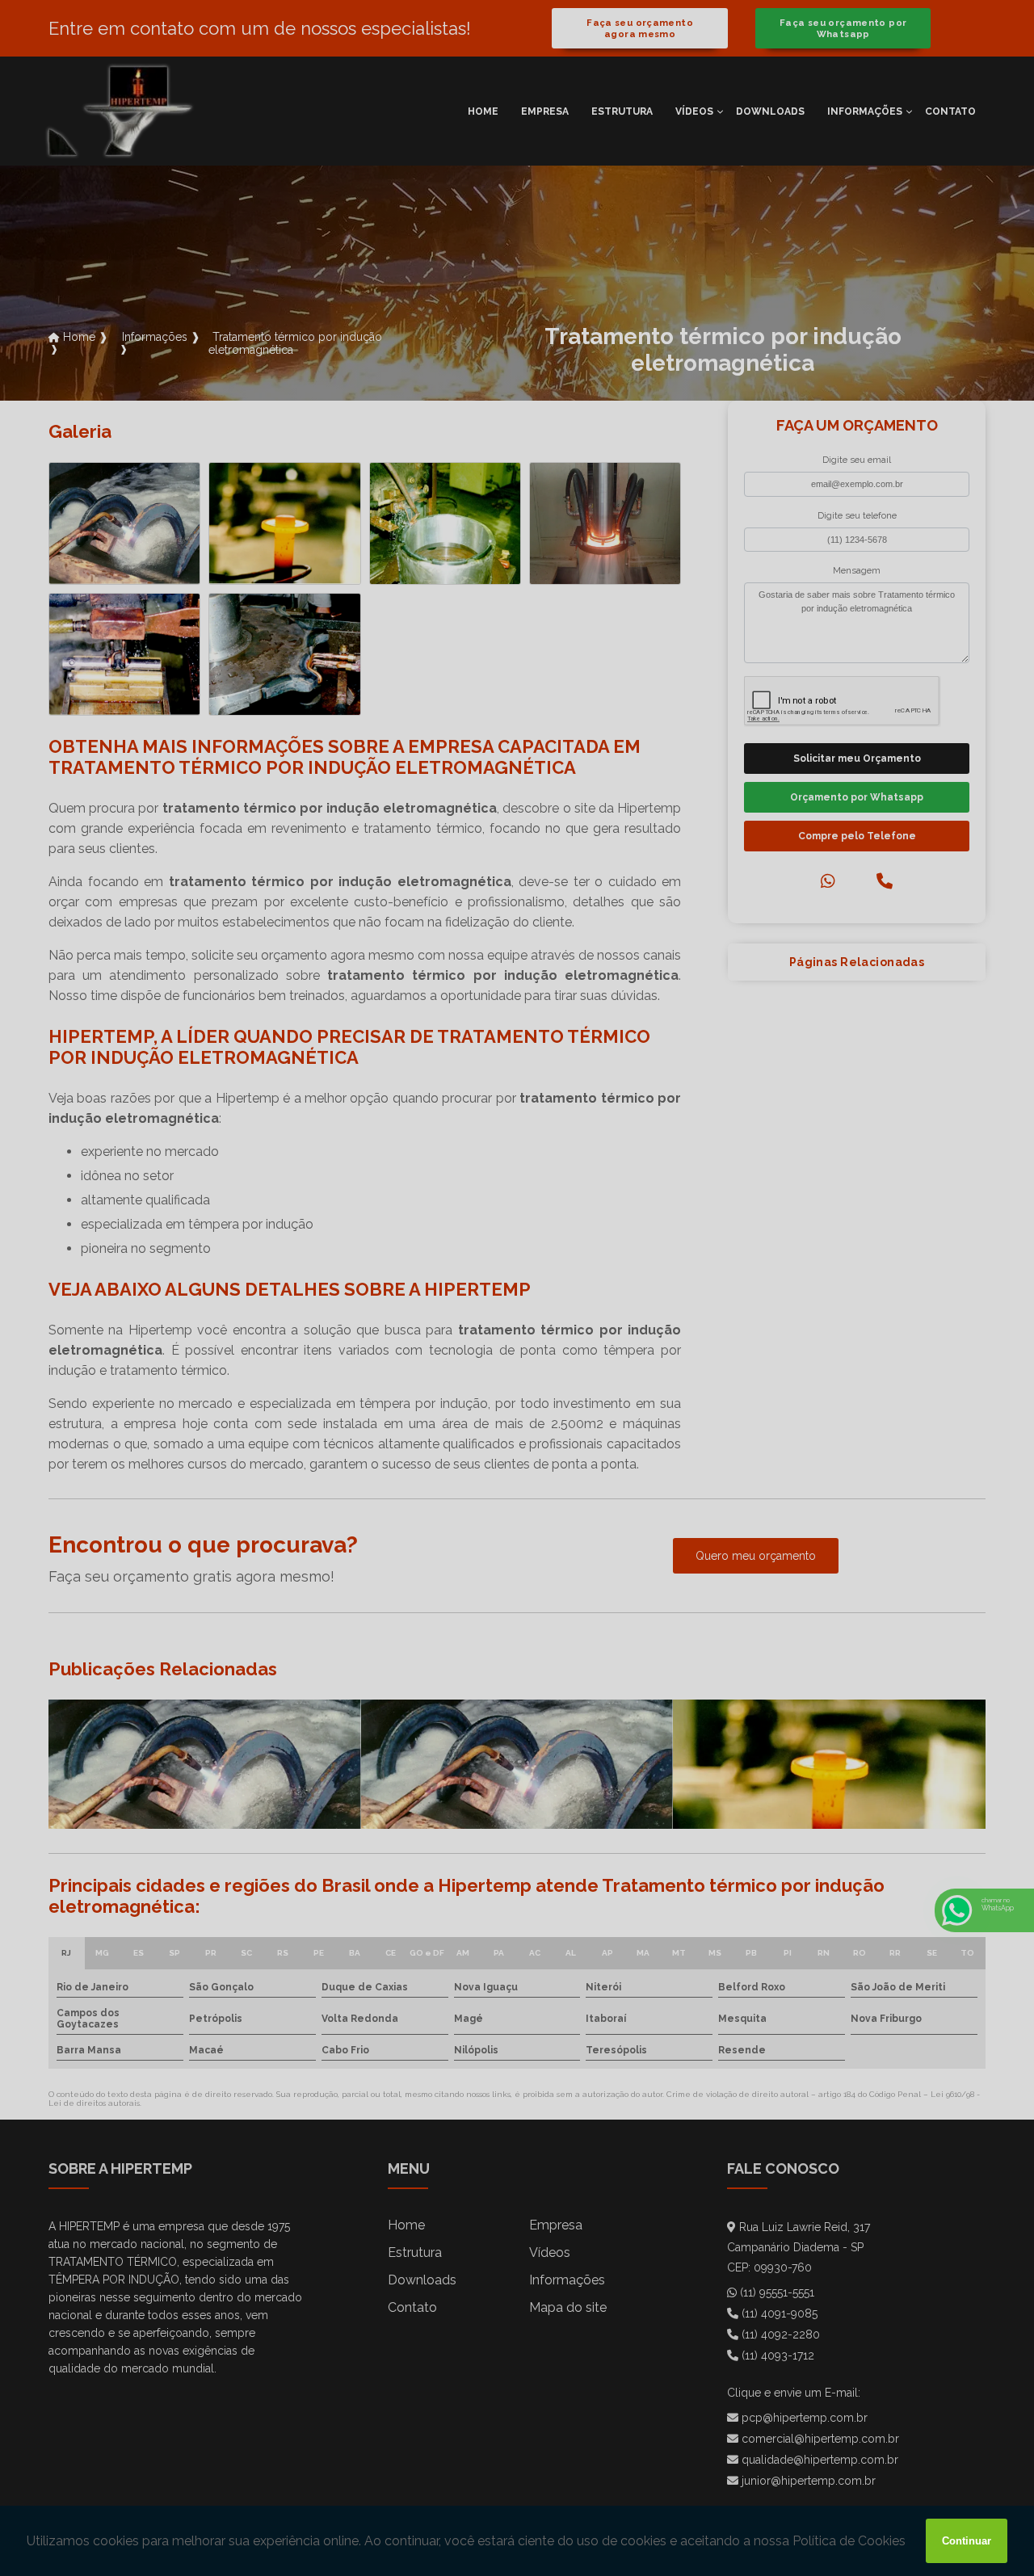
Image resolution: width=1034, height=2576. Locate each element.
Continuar (967, 2541)
